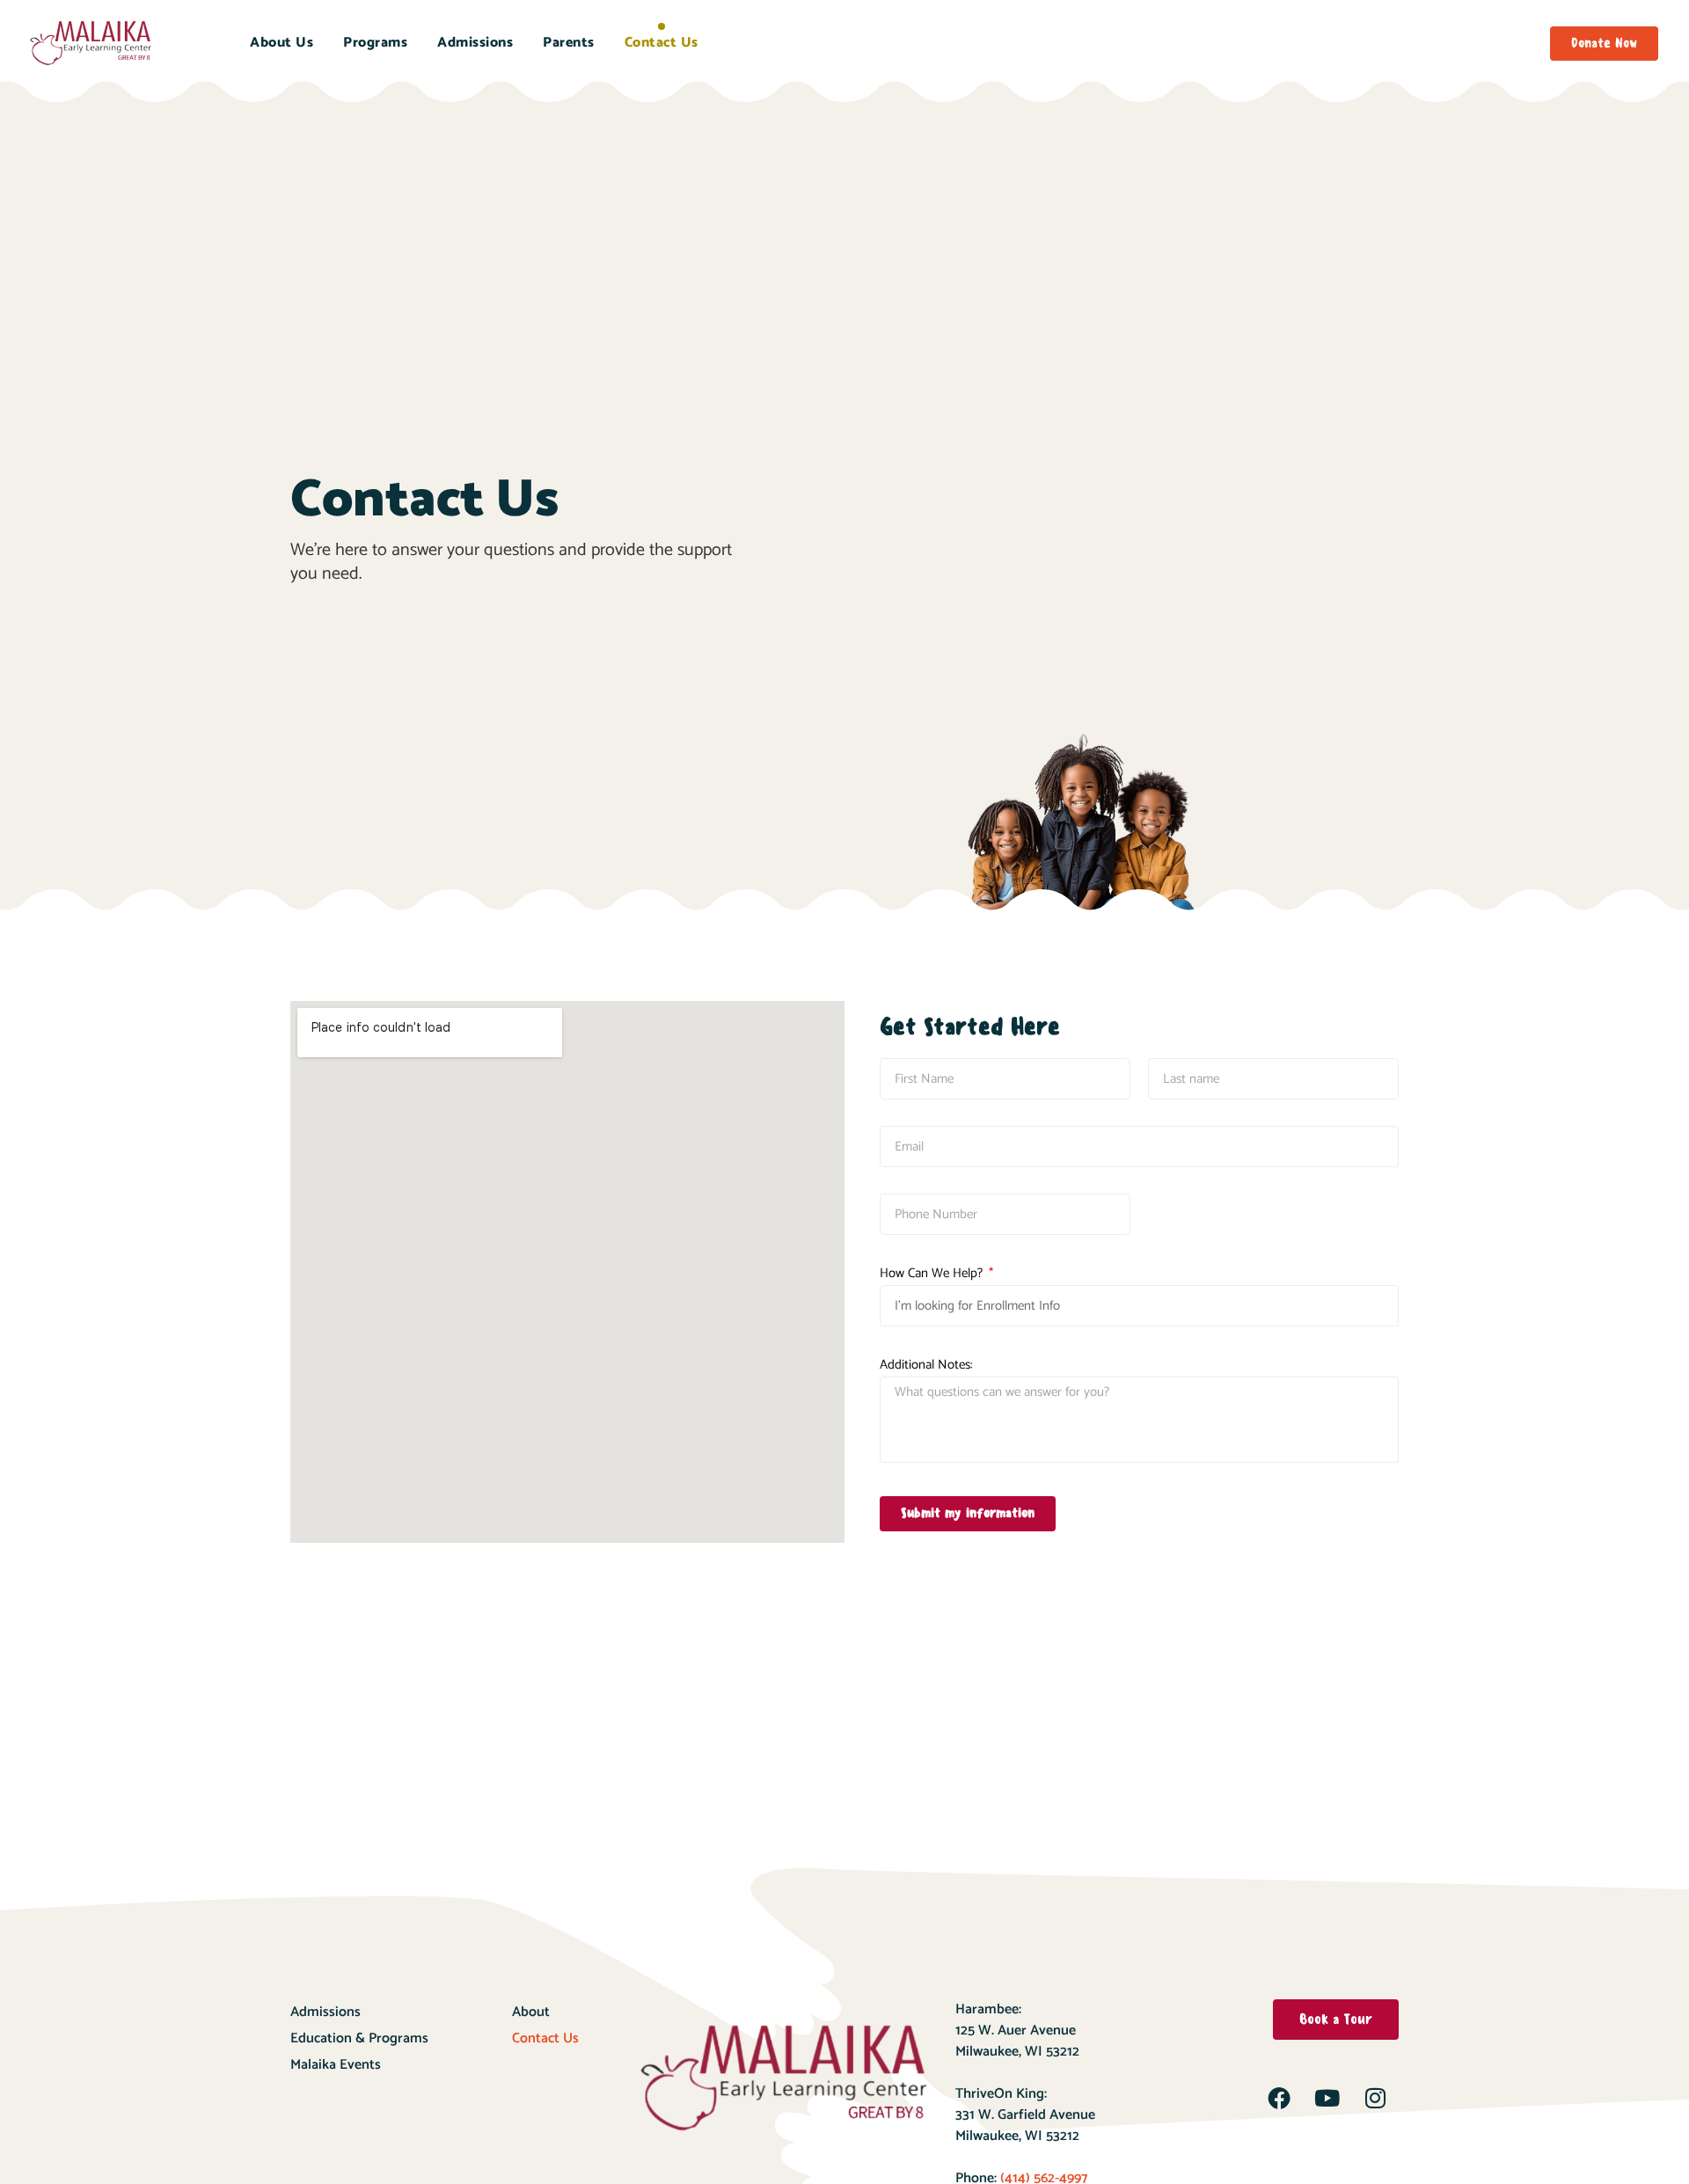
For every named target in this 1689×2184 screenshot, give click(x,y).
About (531, 2012)
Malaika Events (336, 2065)
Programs (375, 43)
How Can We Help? (933, 1273)
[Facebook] (1279, 2098)
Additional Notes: (926, 1365)
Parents (569, 43)
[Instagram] (1376, 2098)
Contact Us (662, 43)
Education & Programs (359, 2038)
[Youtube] (1327, 2098)
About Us (281, 43)
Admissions (475, 43)
